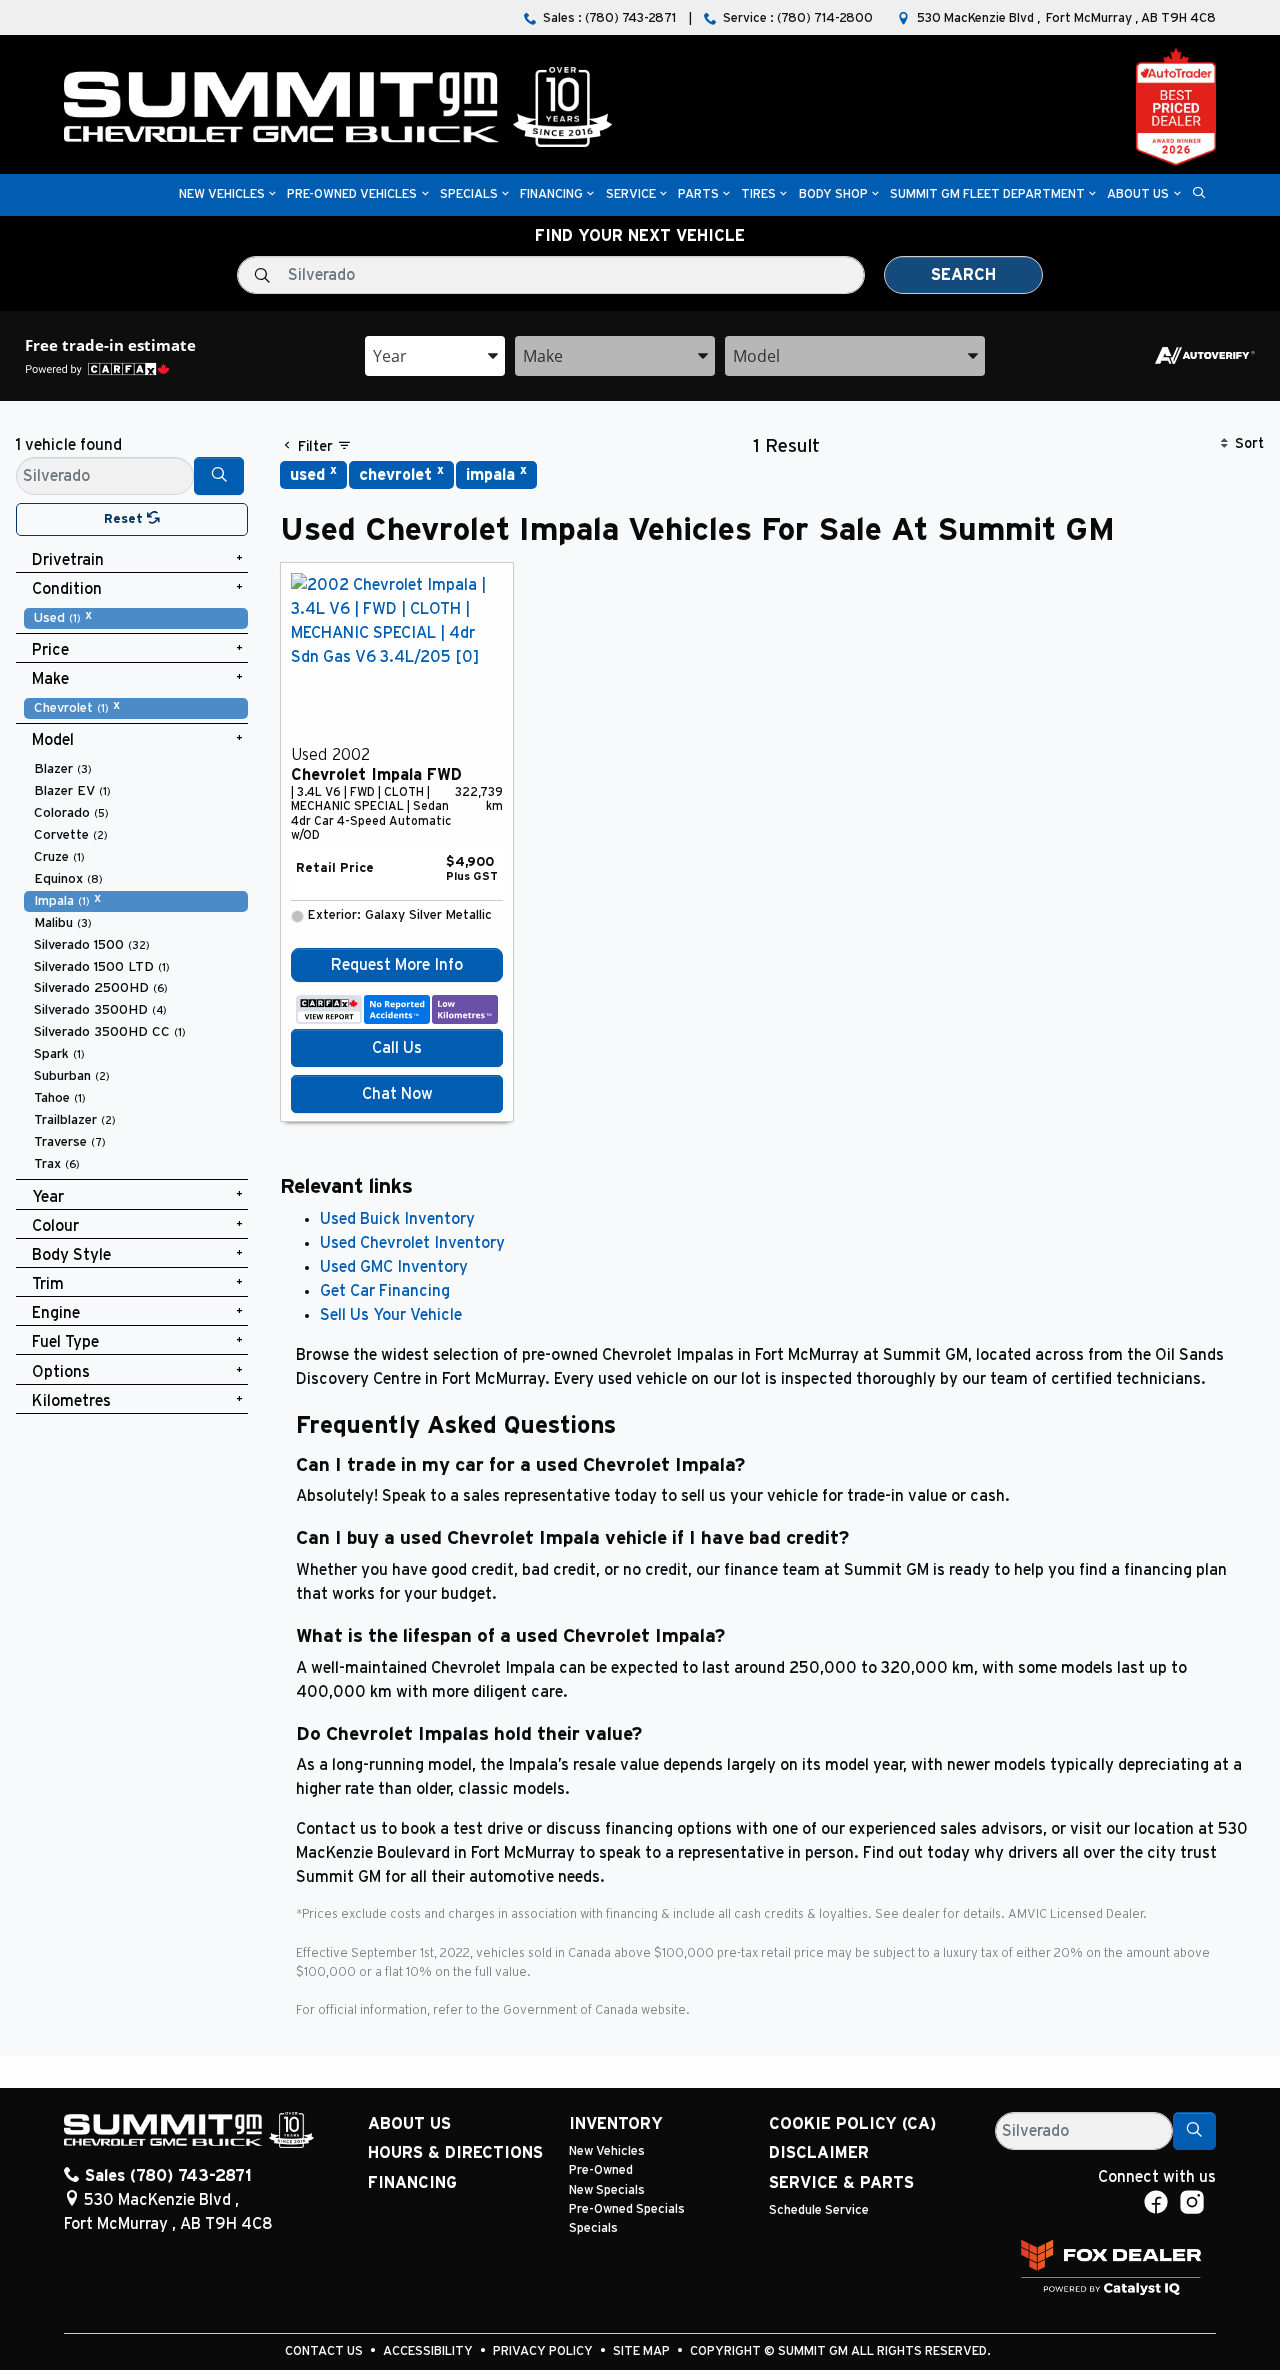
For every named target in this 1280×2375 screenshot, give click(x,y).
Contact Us (325, 2351)
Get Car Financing (385, 1291)
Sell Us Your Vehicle (391, 1315)
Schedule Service (819, 2210)
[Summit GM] (338, 106)
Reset (125, 519)
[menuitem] (136, 618)
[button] (222, 195)
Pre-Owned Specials (627, 2209)
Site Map (643, 2351)
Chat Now (397, 1094)
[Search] (219, 476)
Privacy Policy (544, 2351)
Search (963, 275)
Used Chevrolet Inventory (412, 1243)
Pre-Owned (601, 2170)
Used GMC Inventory (394, 1267)
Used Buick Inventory (397, 1219)
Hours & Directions (455, 2153)
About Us (409, 2124)
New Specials (607, 2190)
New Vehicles (607, 2151)
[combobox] (435, 356)
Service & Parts (841, 2183)
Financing (412, 2183)
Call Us (397, 1048)
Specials (593, 2228)
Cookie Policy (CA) (852, 2124)
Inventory (616, 2124)
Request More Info (397, 965)
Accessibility (429, 2351)
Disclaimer (819, 2153)
